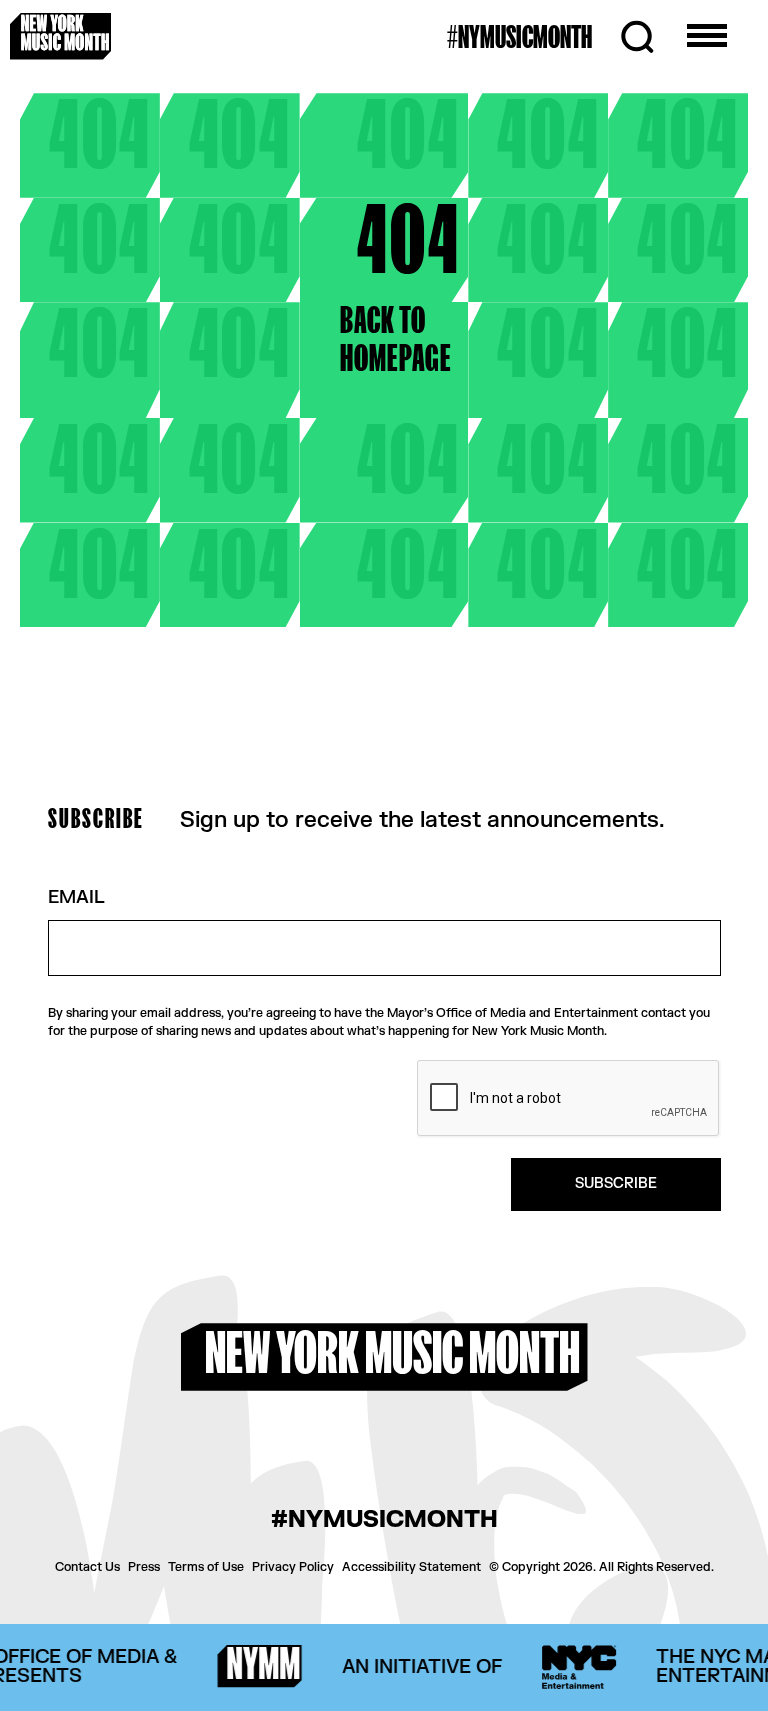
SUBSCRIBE (616, 1183)
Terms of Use (206, 1567)
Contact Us (87, 1567)
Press (144, 1567)
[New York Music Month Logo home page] (60, 36)
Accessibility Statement (411, 1567)
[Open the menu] (707, 37)
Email (76, 898)
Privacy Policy (293, 1567)
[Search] (637, 37)
